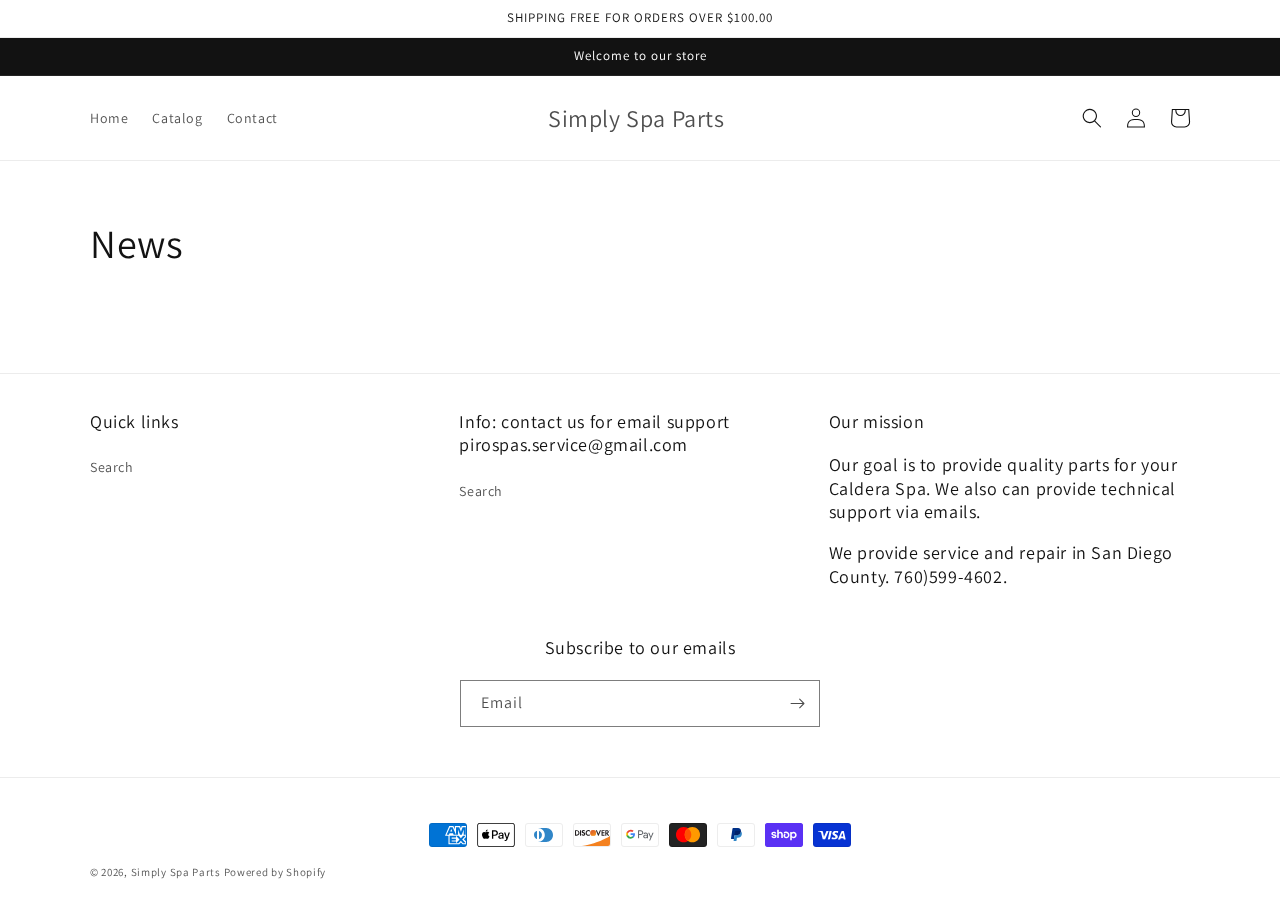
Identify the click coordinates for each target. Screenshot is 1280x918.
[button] (1092, 118)
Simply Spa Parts (176, 872)
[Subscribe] (797, 703)
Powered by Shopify (275, 872)
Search (112, 467)
